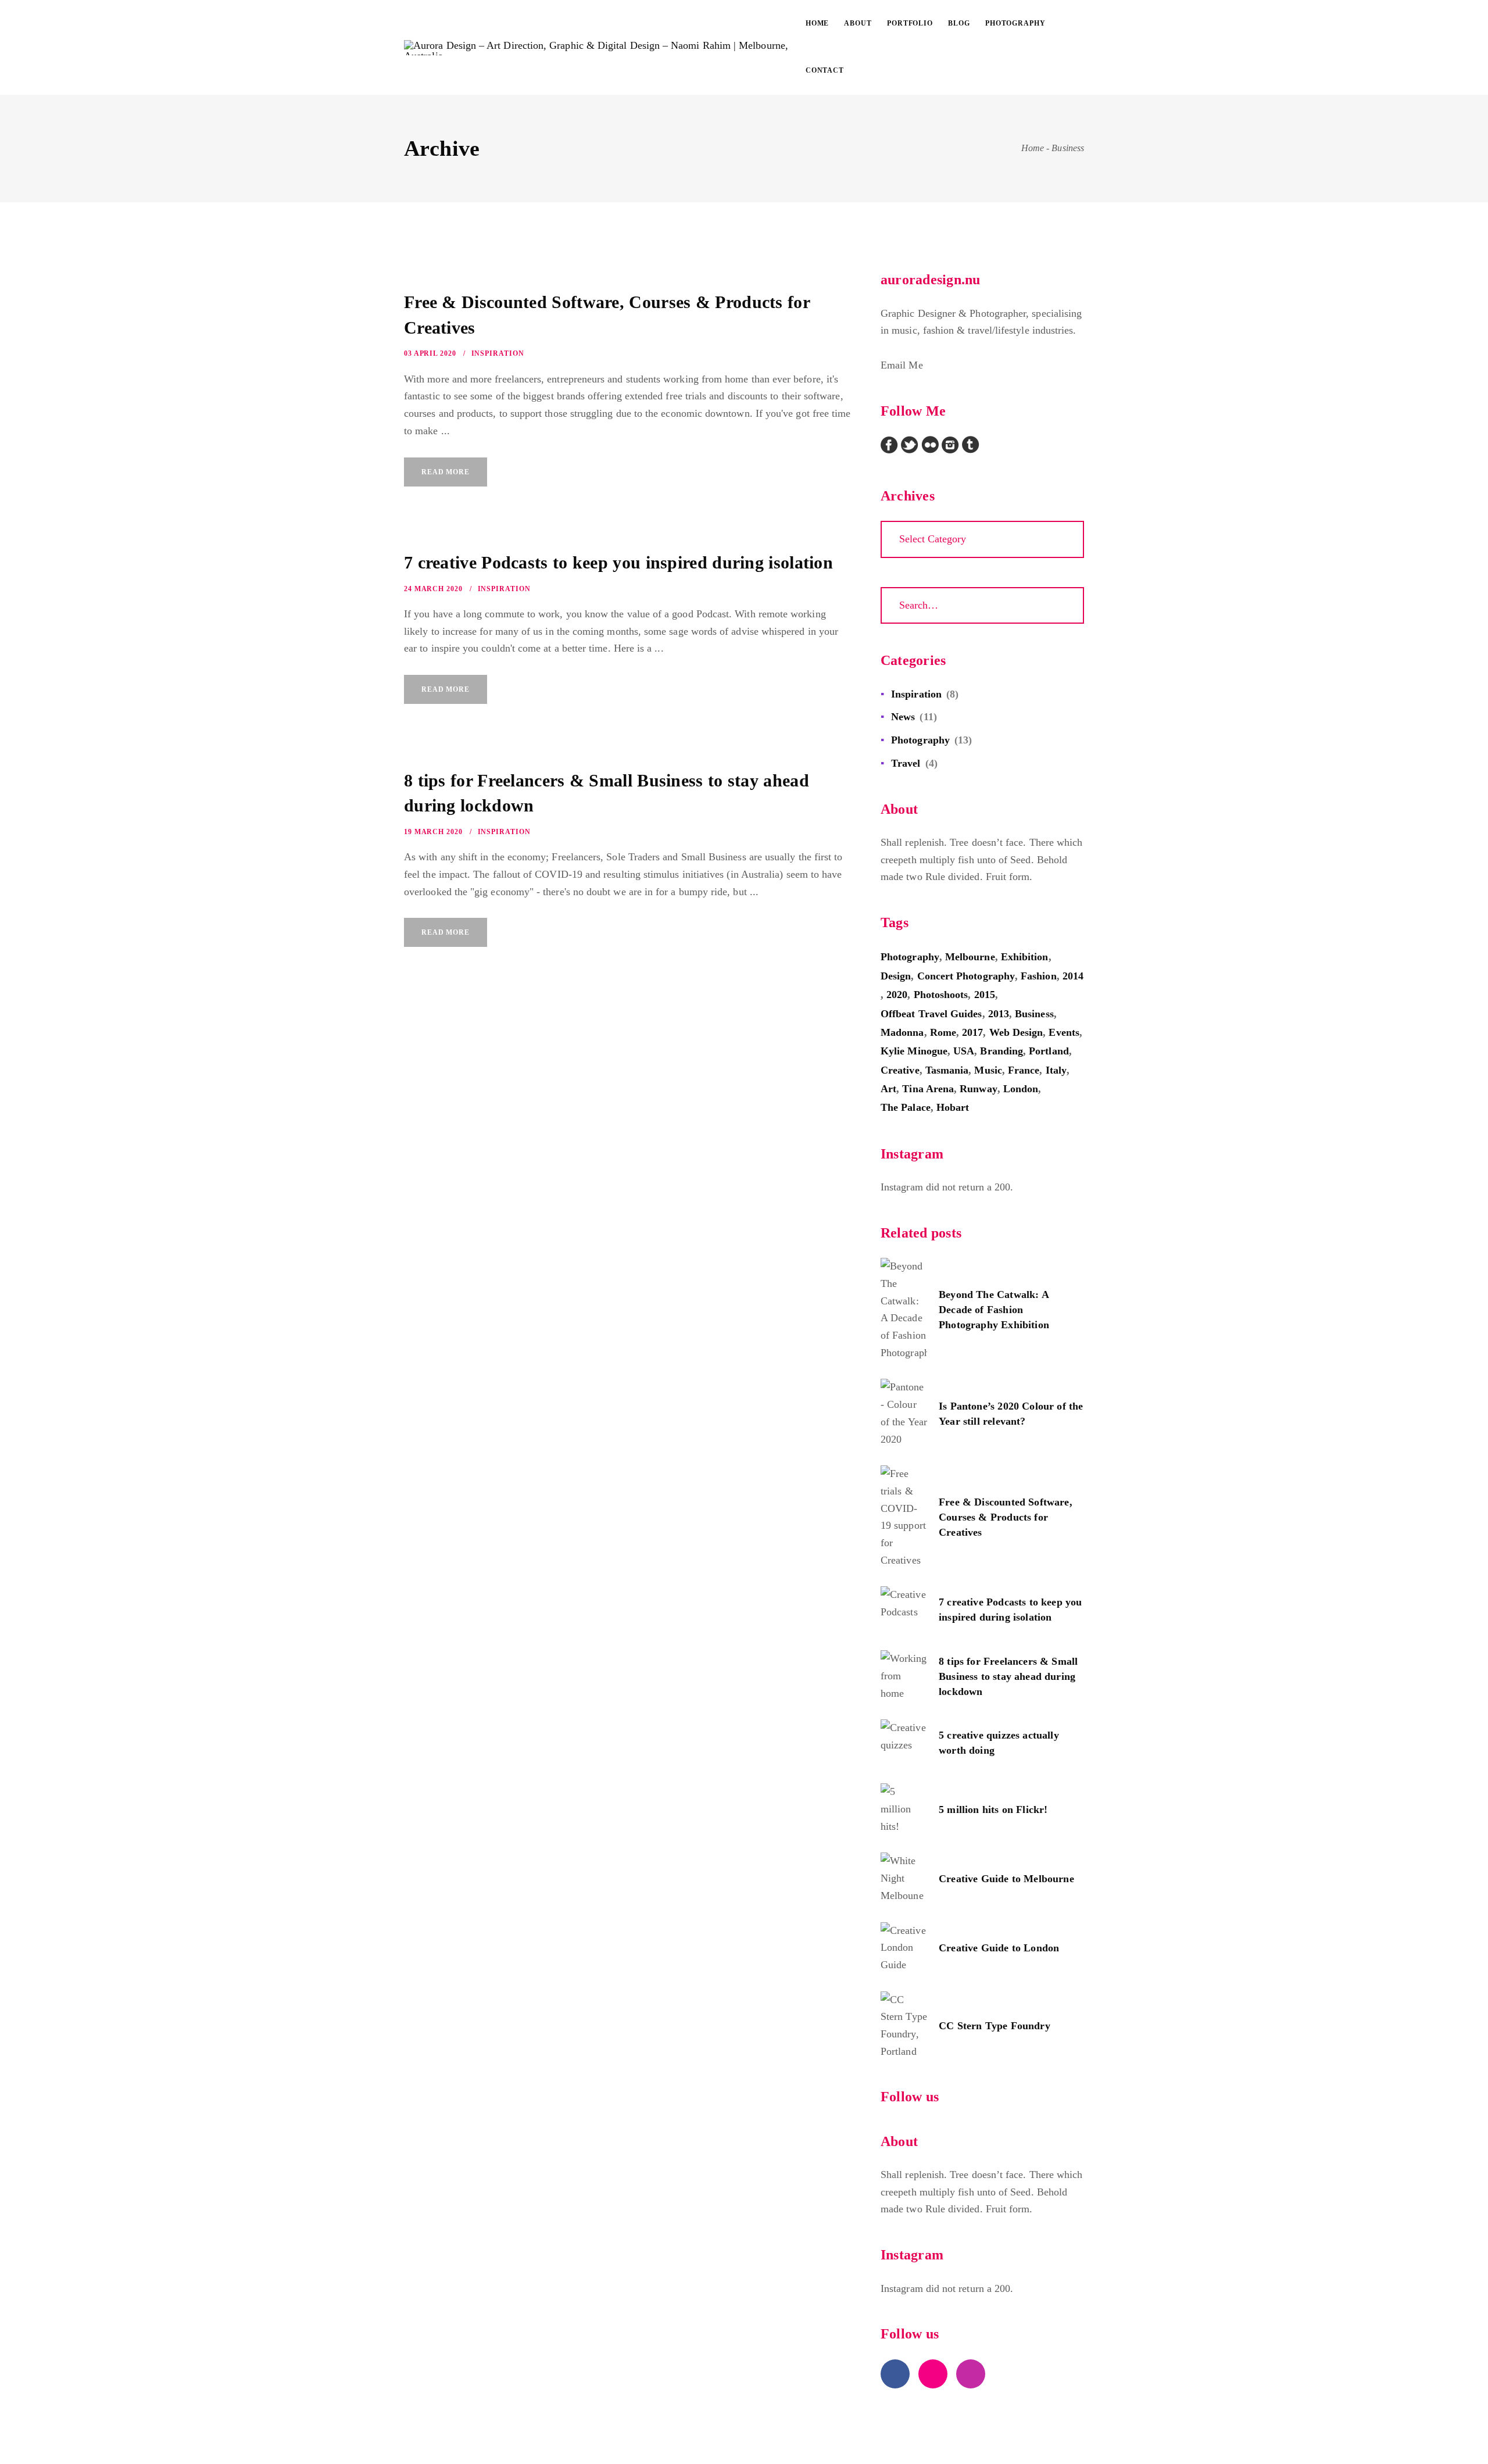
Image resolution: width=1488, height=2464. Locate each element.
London (1021, 1089)
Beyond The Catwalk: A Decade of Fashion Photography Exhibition (994, 1310)
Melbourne (970, 957)
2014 (1073, 976)
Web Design (1016, 1032)
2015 (985, 995)
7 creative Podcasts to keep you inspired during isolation (618, 562)
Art (888, 1089)
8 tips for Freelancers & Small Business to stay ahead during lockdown (1008, 1676)
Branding (1001, 1051)
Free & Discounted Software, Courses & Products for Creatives (1006, 1517)
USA (964, 1051)
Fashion (1039, 976)
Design (896, 976)
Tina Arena (928, 1089)
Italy (1056, 1070)
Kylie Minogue (914, 1051)
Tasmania (947, 1070)
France (1024, 1070)
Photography (920, 740)
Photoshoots (941, 995)
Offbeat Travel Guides (931, 1014)
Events (1064, 1032)
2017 (972, 1032)
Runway (978, 1089)
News (903, 717)
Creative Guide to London (999, 1948)
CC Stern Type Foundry (995, 2026)
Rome (943, 1032)
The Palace (906, 1107)
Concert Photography (966, 976)
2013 (999, 1014)
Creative (900, 1070)
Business (1034, 1014)
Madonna (902, 1032)
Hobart (953, 1107)
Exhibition (1025, 957)
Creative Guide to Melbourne (1006, 1879)
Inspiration (498, 353)
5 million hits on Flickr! (993, 1809)
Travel (906, 763)
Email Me (902, 365)
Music (988, 1070)
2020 (897, 995)
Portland (1049, 1051)
